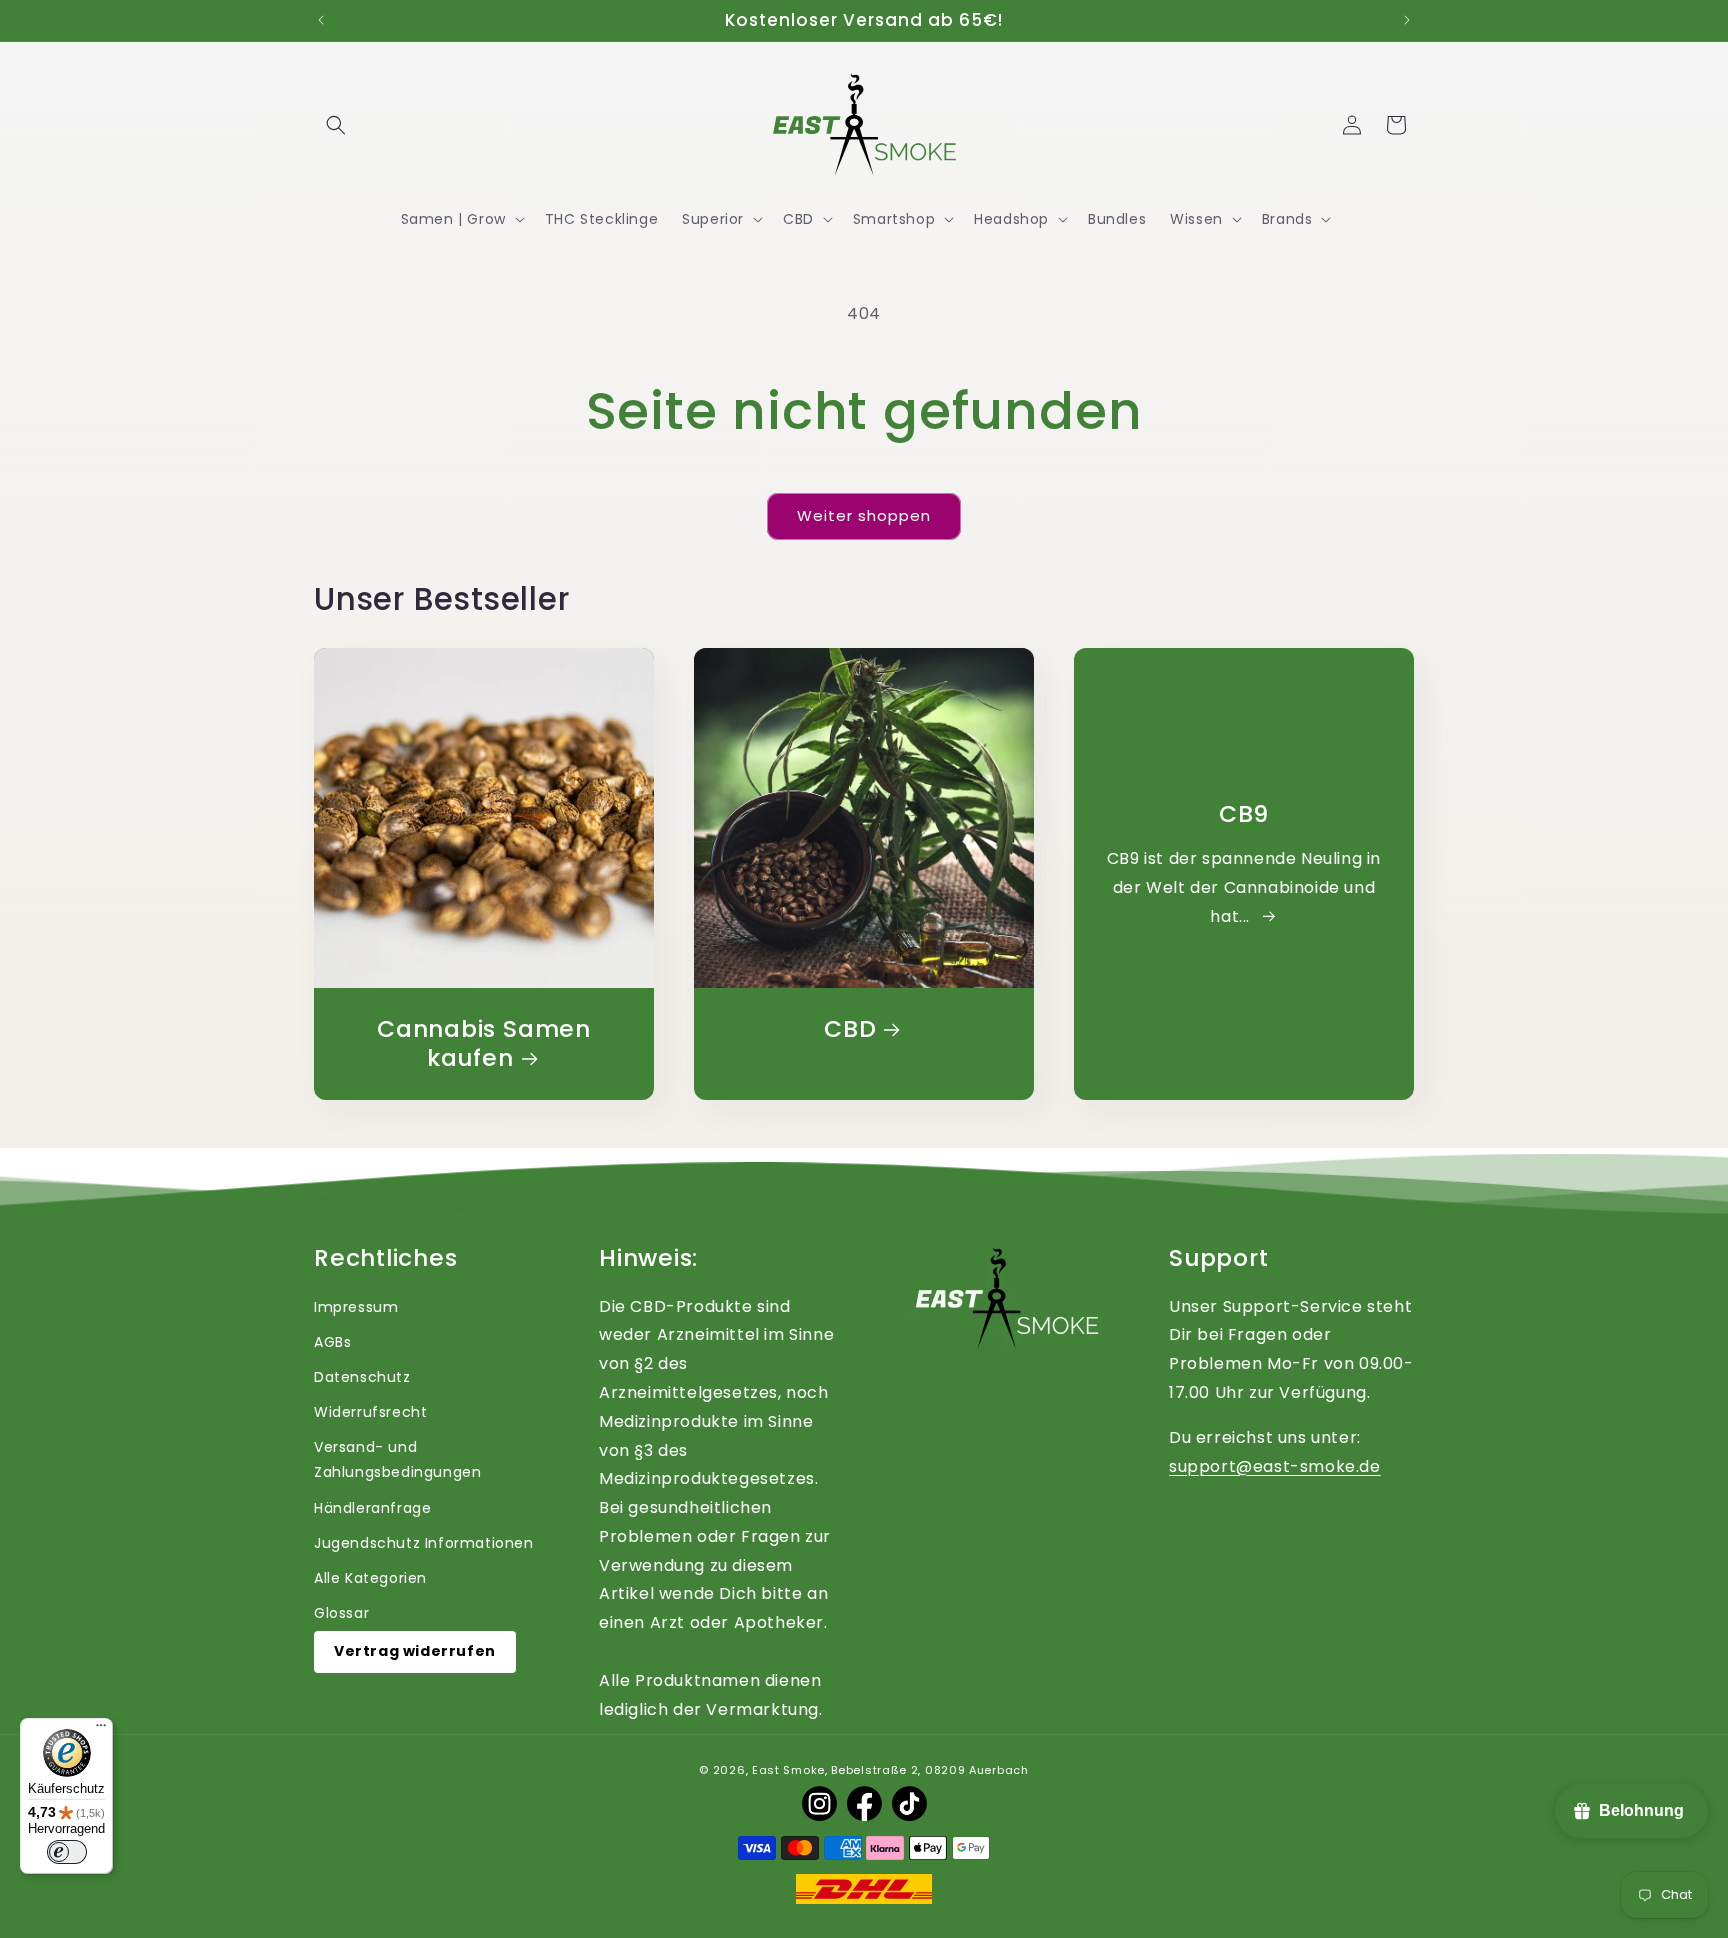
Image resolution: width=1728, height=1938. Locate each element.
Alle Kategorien (370, 1578)
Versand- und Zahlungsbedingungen (397, 1459)
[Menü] (101, 1730)
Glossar (341, 1613)
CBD (850, 1029)
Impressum (356, 1307)
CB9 (1244, 814)
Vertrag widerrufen (415, 1651)
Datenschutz (362, 1377)
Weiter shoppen (864, 515)
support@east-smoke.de (1275, 1466)
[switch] (67, 1852)
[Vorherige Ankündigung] (321, 20)
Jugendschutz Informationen (424, 1543)
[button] (336, 125)
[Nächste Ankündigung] (1407, 20)
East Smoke (788, 1770)
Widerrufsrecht (370, 1412)
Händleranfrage (372, 1508)
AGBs (332, 1342)
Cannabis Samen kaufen (484, 1044)
